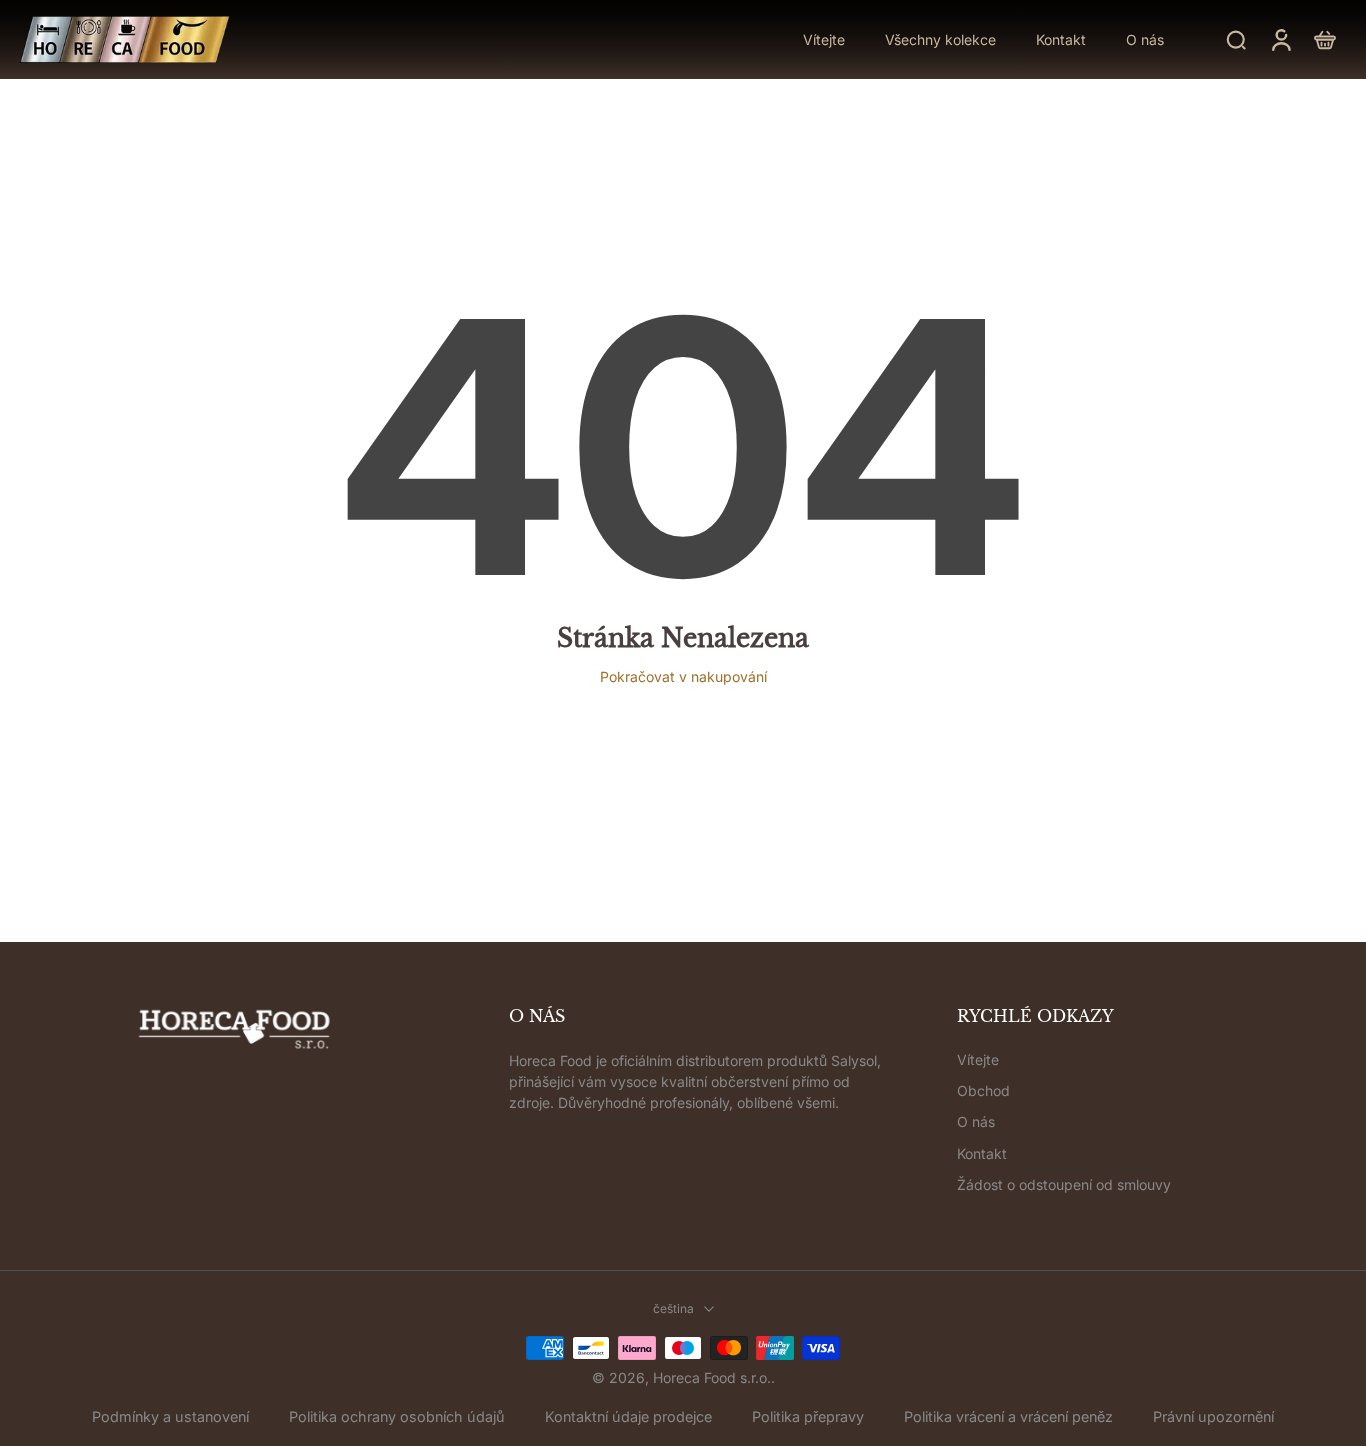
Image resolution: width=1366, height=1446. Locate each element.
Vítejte (978, 1059)
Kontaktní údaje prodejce (628, 1416)
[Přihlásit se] (1280, 39)
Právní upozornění (1213, 1416)
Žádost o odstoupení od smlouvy (1064, 1184)
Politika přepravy (808, 1416)
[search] (1236, 39)
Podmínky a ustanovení (170, 1416)
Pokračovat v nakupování (683, 676)
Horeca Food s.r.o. (712, 1377)
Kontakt (982, 1153)
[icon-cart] (1324, 39)
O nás (976, 1121)
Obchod (983, 1090)
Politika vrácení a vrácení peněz (1008, 1416)
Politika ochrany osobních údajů (397, 1416)
